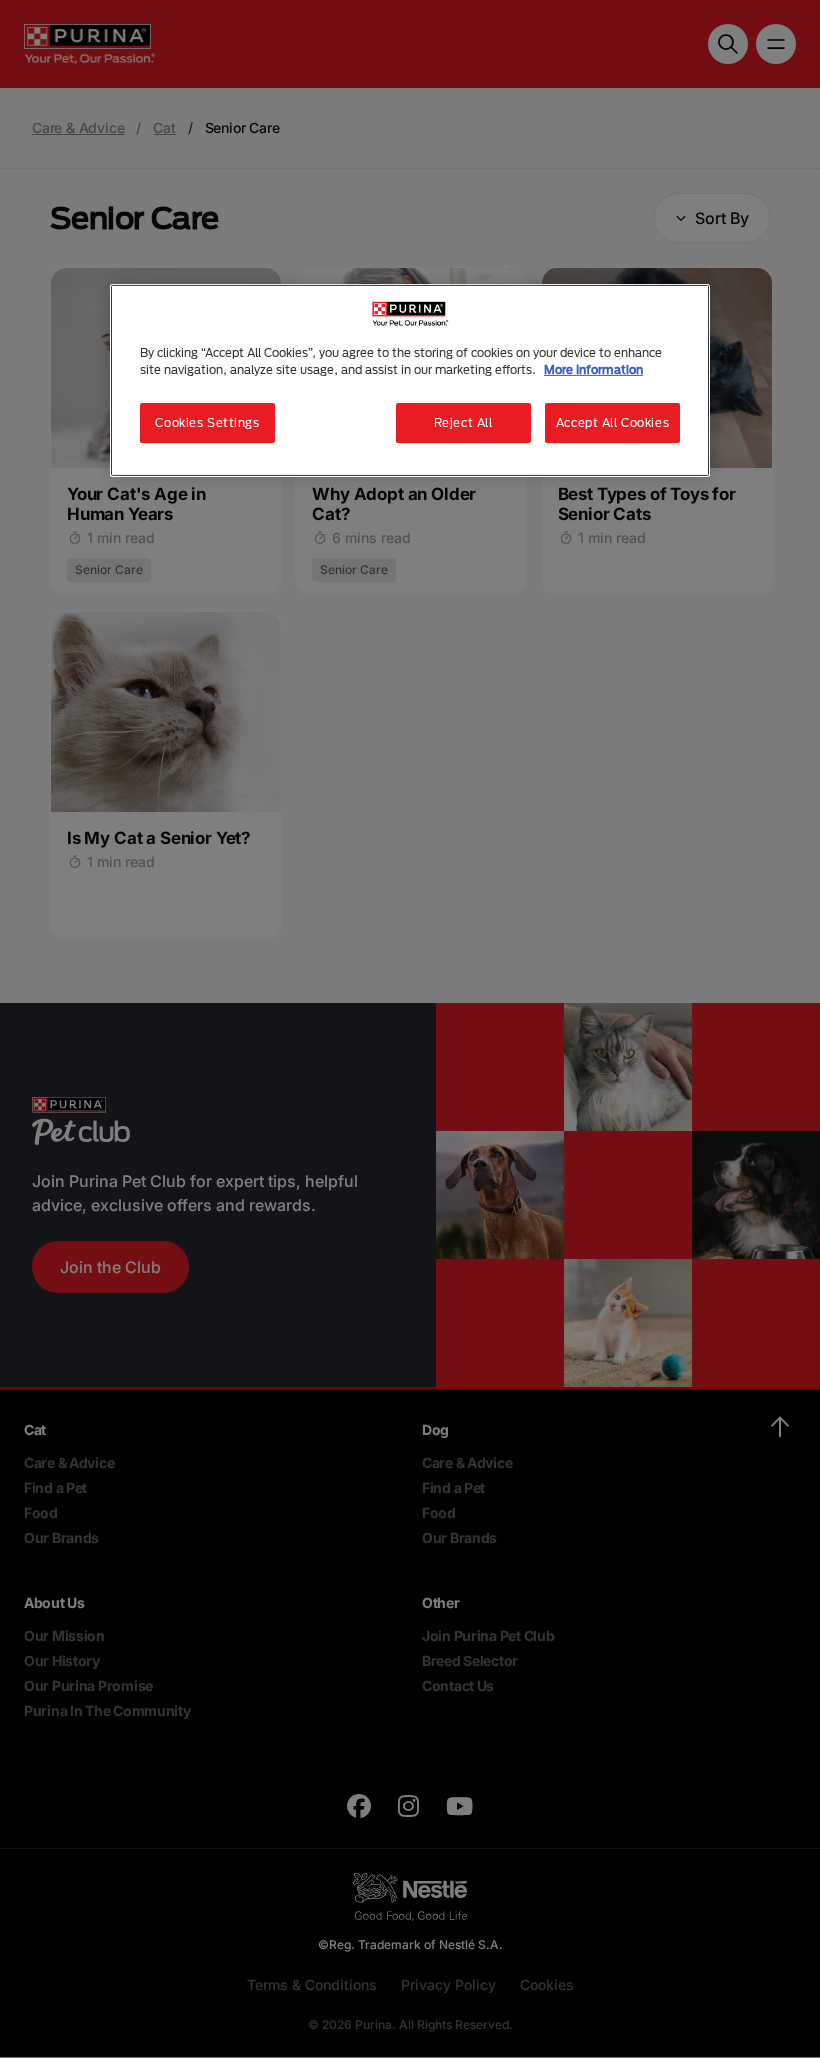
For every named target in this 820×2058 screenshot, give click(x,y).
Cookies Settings (207, 422)
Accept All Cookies (612, 422)
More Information (593, 369)
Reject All (463, 422)
